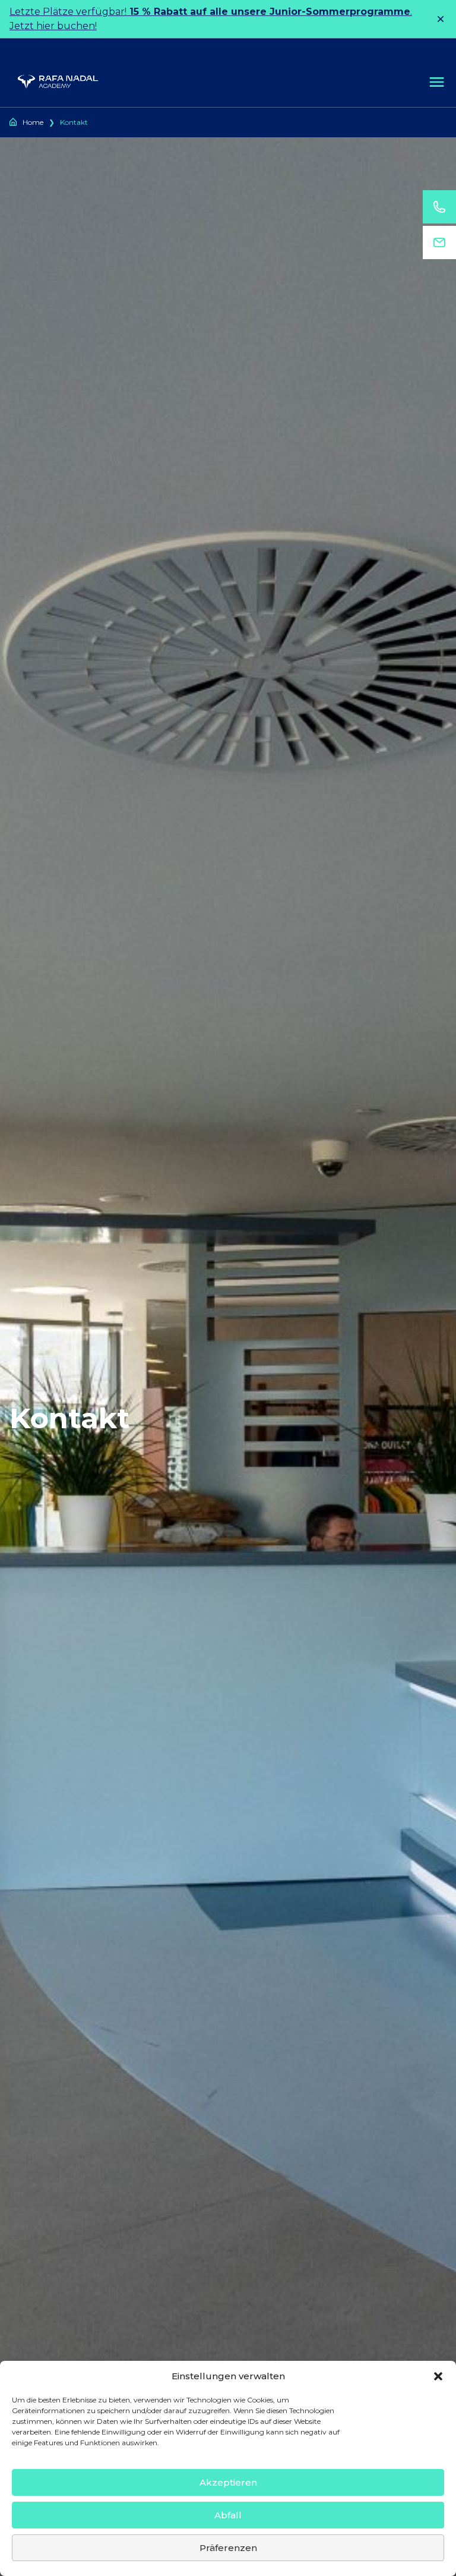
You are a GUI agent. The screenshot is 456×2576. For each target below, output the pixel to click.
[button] (438, 2376)
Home (33, 122)
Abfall (228, 2515)
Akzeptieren (228, 2482)
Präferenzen (228, 2548)
